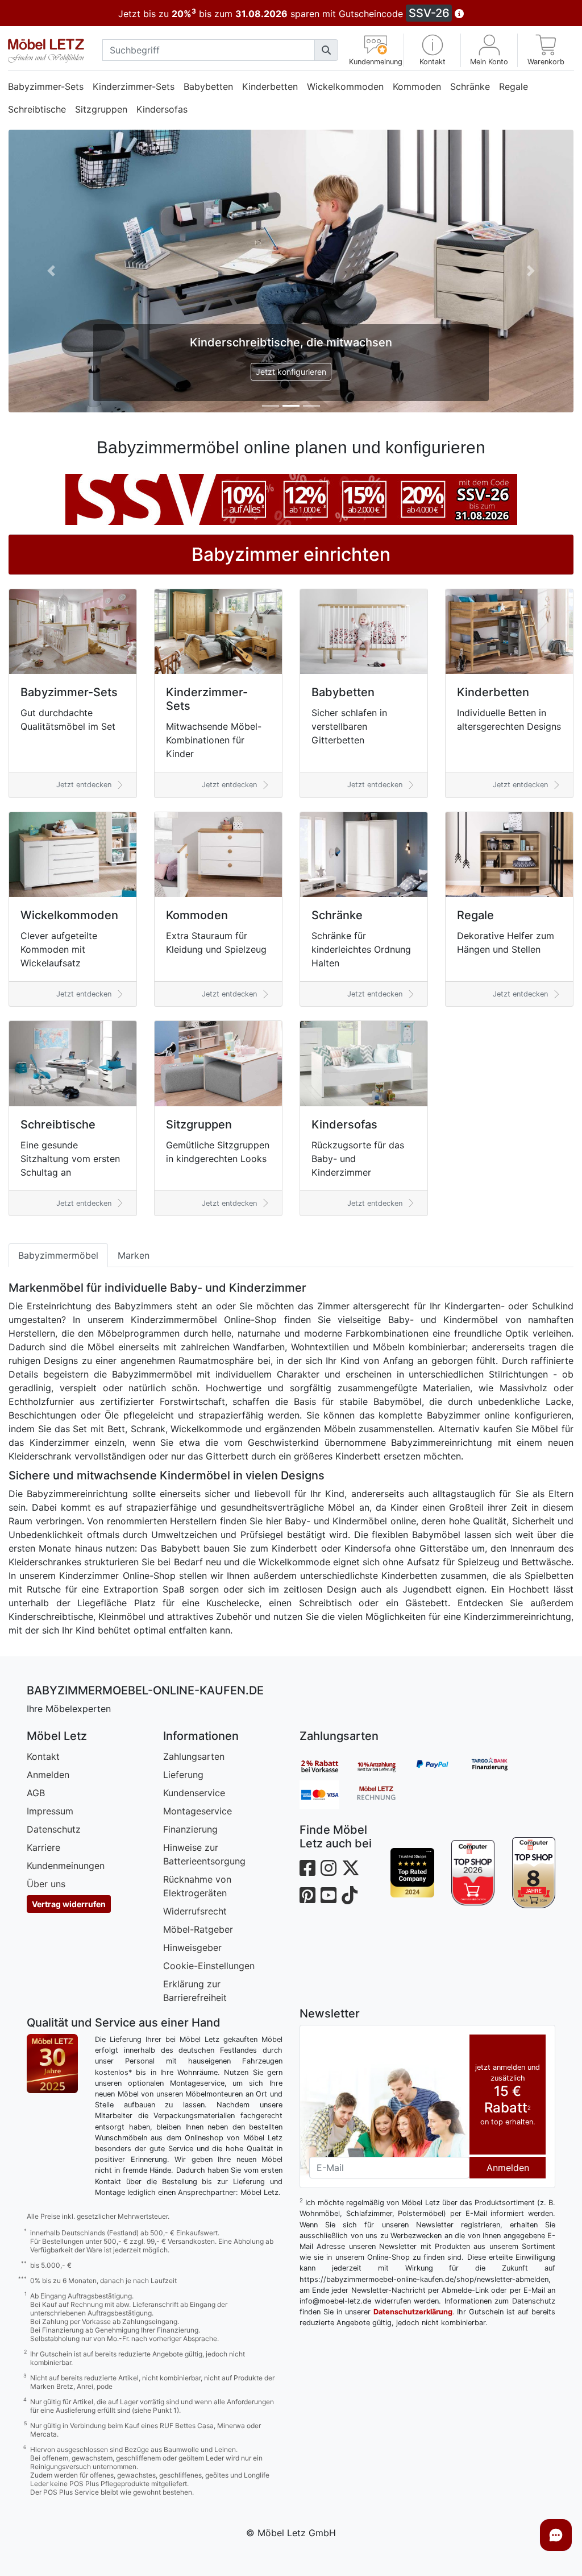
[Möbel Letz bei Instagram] (329, 1868)
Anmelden (48, 1775)
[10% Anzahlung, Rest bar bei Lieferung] (385, 1766)
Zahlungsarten (194, 1756)
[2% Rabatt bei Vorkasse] (328, 1766)
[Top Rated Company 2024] (412, 1873)
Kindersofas (162, 109)
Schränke (470, 86)
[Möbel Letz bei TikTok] (350, 1895)
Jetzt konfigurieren (291, 372)
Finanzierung (190, 1829)
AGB (36, 1793)
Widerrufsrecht (195, 1911)
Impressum (50, 1811)
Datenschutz (54, 1829)
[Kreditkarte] (328, 1794)
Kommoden (417, 86)
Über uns (46, 1884)
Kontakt (43, 1756)
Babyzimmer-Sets (46, 86)
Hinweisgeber (192, 1947)
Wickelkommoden (345, 86)
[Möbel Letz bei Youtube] (329, 1895)
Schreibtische (37, 109)
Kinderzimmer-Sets (134, 86)
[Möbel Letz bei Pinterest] (307, 1895)
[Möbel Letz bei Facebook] (307, 1868)
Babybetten (208, 86)
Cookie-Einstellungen (209, 1966)
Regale (514, 86)
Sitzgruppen (101, 109)
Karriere (43, 1847)
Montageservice (198, 1811)
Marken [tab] (134, 1255)
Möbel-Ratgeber (198, 1929)
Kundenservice (194, 1793)
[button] (432, 50)
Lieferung (183, 1775)
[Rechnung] (385, 1794)
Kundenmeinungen (66, 1866)
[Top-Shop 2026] (473, 1873)
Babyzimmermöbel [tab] (58, 1255)
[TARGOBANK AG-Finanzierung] (498, 1766)
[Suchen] (326, 50)
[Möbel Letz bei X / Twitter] (351, 1868)
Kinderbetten (270, 86)
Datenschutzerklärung (413, 2312)
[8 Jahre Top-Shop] (533, 1873)
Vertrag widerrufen (69, 1904)
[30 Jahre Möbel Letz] (52, 2062)
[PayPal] (442, 1766)
